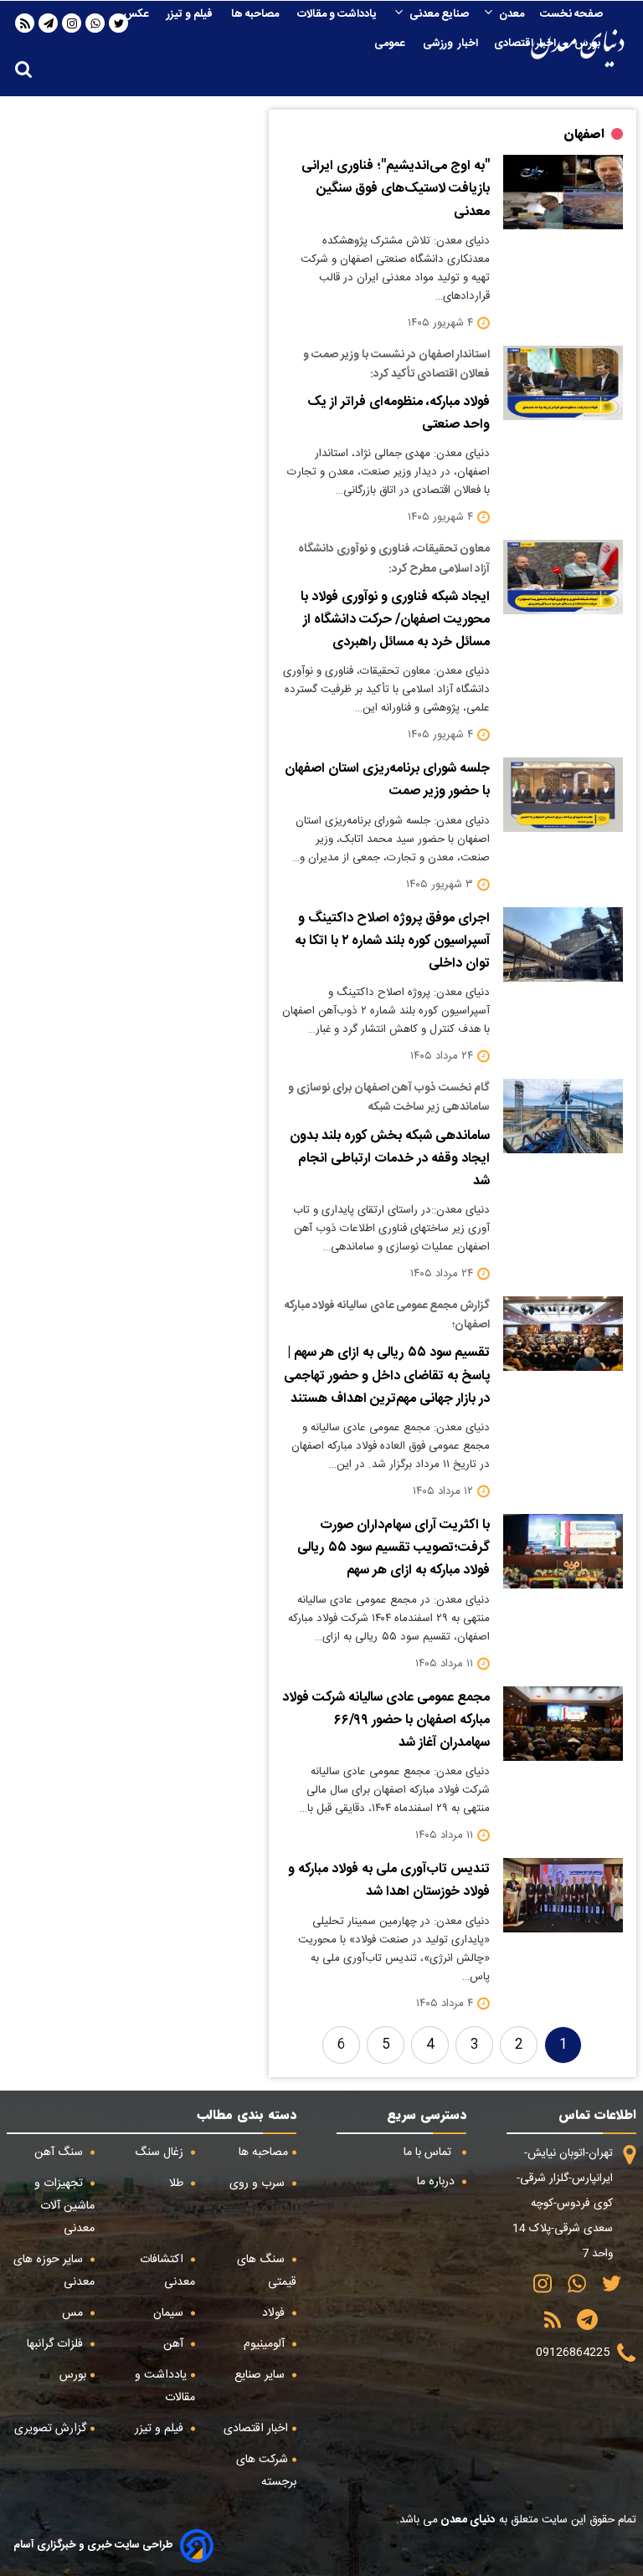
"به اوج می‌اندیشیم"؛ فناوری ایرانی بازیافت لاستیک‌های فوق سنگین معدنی (396, 189)
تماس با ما (429, 2153)
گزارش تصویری (50, 2429)
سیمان (170, 2313)
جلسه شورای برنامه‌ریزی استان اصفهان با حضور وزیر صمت (387, 780)
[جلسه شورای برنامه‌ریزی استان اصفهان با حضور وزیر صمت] (563, 795)
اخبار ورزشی (450, 44)
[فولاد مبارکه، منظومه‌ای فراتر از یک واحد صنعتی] (563, 383)
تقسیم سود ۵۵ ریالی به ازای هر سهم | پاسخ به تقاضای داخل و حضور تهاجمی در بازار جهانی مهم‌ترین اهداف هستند (387, 1375)
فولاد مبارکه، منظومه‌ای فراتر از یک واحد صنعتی (399, 413)
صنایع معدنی (439, 14)
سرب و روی (259, 2183)
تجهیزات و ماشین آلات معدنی (64, 2206)
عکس (137, 14)
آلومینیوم (266, 2344)
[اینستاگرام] (72, 23)
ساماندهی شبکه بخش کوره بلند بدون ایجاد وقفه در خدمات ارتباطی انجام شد (390, 1159)
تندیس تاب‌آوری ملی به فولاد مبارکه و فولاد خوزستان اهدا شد (389, 1881)
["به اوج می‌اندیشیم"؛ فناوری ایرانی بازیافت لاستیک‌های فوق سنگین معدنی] (563, 192)
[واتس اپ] (95, 23)
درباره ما (437, 2182)
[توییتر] (606, 2289)
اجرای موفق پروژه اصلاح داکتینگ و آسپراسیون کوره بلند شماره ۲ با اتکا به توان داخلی (392, 941)
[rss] (25, 23)
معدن (512, 14)
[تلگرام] (49, 23)
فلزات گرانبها (57, 2344)
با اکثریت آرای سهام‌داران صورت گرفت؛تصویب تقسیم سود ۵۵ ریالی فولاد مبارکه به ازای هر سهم (394, 1548)
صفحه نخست (571, 14)
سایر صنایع (261, 2375)
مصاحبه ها (256, 14)
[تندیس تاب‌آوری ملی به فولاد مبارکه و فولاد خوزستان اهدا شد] (563, 1895)
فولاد (275, 2313)
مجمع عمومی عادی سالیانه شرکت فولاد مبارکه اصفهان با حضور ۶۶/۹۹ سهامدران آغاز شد (386, 1720)
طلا (178, 2183)
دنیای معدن (467, 2520)
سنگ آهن (60, 2153)
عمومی (391, 44)
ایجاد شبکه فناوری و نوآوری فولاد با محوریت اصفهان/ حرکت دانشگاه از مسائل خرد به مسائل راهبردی (395, 620)
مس (74, 2313)
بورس (589, 44)
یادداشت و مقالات (338, 14)
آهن (175, 2344)
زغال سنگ (161, 2153)
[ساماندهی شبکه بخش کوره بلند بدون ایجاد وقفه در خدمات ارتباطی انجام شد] (563, 1116)
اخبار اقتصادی (526, 44)
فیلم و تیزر (191, 14)
